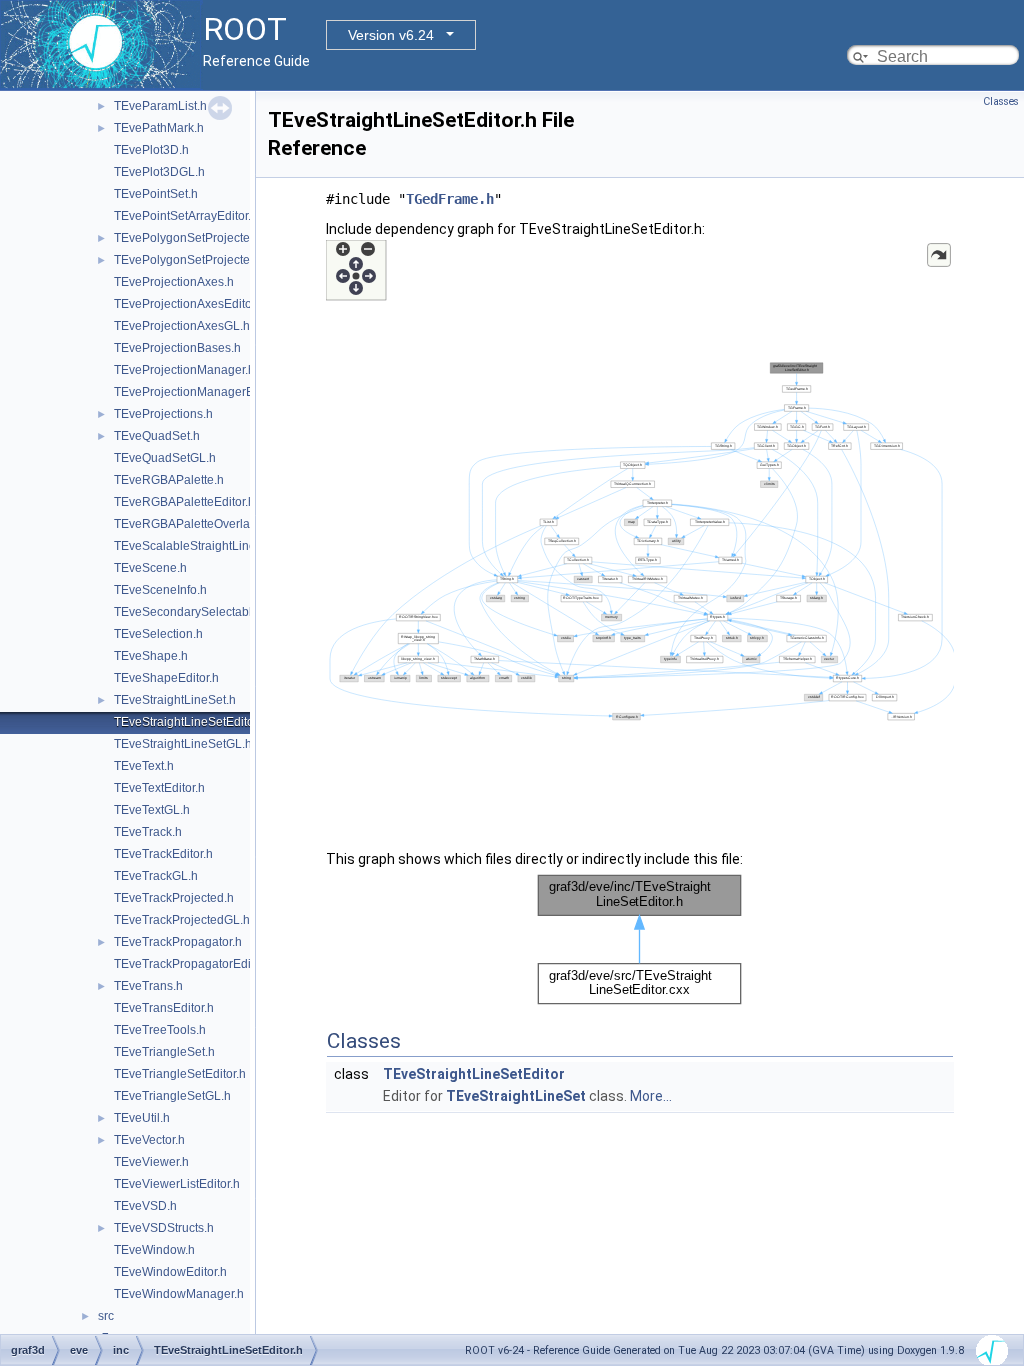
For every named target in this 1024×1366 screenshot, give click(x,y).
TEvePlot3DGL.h (159, 172)
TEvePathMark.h (159, 128)
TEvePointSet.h (156, 194)
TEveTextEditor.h (159, 788)
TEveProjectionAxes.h (174, 282)
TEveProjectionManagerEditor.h (200, 392)
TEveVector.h (149, 1140)
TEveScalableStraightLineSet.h (199, 546)
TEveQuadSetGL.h (165, 458)
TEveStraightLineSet (516, 1096)
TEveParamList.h (160, 106)
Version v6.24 (391, 35)
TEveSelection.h (158, 634)
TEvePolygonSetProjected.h (190, 238)
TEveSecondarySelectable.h (191, 612)
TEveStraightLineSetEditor (474, 1074)
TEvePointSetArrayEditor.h (186, 216)
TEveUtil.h (142, 1118)
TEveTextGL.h (152, 810)
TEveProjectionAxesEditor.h (189, 304)
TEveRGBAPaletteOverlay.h (189, 524)
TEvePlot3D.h (151, 150)
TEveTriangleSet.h (164, 1052)
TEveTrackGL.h (156, 876)
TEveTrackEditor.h (163, 854)
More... (651, 1096)
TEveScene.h (150, 568)
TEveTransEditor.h (164, 1008)
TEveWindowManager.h (179, 1294)
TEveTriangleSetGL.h (172, 1096)
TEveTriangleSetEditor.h (180, 1074)
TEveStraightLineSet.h (175, 700)
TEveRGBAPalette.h (169, 480)
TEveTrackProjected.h (174, 898)
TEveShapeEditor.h (166, 678)
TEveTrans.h (148, 986)
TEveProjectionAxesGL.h (182, 326)
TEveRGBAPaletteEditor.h (184, 502)
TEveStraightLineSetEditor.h (190, 722)
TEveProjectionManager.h (184, 370)
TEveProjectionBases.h (177, 348)
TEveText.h (144, 766)
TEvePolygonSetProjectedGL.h (198, 260)
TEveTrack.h (148, 832)
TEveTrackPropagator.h (178, 942)
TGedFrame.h (450, 199)
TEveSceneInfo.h (160, 590)
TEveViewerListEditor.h (177, 1184)
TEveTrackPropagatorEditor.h (194, 964)
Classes (1001, 101)
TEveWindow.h (154, 1250)
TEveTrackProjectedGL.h (182, 920)
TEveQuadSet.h (157, 436)
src (106, 1316)
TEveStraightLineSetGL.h (183, 744)
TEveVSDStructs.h (164, 1228)
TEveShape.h (151, 656)
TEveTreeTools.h (160, 1030)
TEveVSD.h (145, 1206)
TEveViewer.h (151, 1162)
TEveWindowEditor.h (170, 1272)
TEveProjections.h (163, 414)
